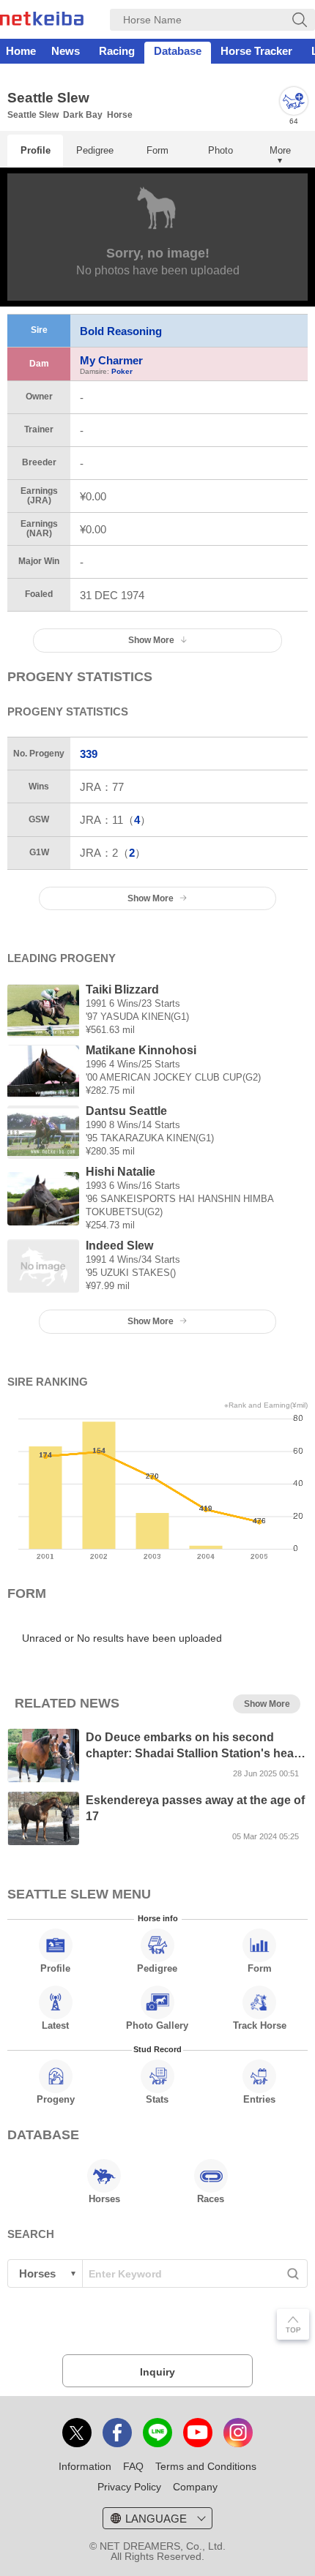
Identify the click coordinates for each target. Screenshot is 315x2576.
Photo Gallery (157, 2025)
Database (178, 51)
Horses (104, 2199)
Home (21, 51)
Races (211, 2199)
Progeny (56, 2099)
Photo (220, 150)
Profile (36, 150)
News (66, 51)
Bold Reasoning (121, 331)
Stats (157, 2099)
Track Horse (260, 2025)
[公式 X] (77, 2433)
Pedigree (95, 150)
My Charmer (111, 360)
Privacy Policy (129, 2487)
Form (157, 150)
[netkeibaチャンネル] (198, 2433)
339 (89, 754)
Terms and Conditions (206, 2466)
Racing (117, 51)
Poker (122, 371)
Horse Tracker (256, 51)
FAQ (133, 2466)
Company (195, 2487)
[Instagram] (238, 2433)
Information (85, 2466)
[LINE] (157, 2433)
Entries (259, 2099)
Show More (151, 898)
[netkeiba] (42, 21)
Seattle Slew (33, 115)
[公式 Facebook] (117, 2433)
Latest (55, 2025)
